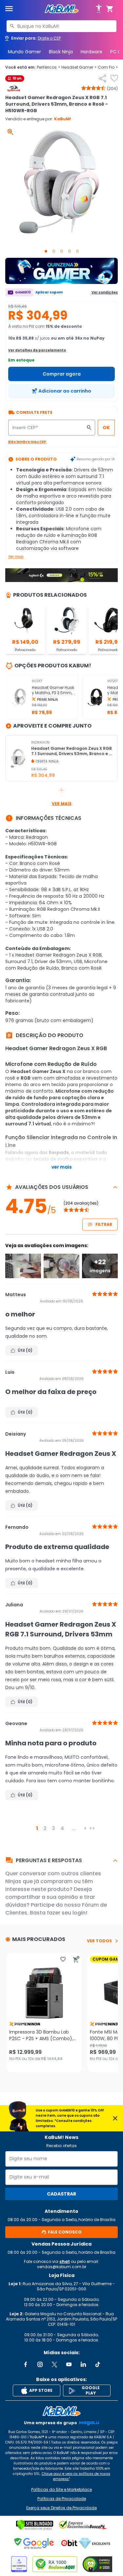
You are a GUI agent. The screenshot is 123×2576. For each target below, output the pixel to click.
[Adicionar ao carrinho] (76, 1959)
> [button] (85, 1828)
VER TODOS (99, 1941)
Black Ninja (61, 52)
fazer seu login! (67, 1913)
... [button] (74, 1828)
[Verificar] (35, 2525)
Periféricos (48, 67)
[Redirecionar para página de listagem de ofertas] (61, 271)
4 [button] (62, 1828)
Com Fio (108, 67)
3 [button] (53, 1828)
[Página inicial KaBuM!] (62, 9)
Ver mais (16, 557)
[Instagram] (40, 2364)
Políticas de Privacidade (62, 2499)
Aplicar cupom (49, 292)
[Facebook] (26, 2364)
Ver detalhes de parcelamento (37, 350)
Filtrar (104, 1224)
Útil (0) (25, 1350)
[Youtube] (69, 2364)
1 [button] (37, 1828)
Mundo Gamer (24, 52)
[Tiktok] (98, 2364)
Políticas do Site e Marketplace (61, 2490)
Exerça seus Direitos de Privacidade (61, 2508)
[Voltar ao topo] (61, 2411)
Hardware (92, 52)
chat (65, 2261)
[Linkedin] (83, 2364)
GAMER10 (23, 292)
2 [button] (45, 1828)
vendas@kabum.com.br (62, 2267)
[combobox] (61, 26)
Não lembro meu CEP (27, 442)
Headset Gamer (79, 67)
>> (92, 1828)
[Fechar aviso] (115, 2118)
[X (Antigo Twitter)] (54, 2364)
